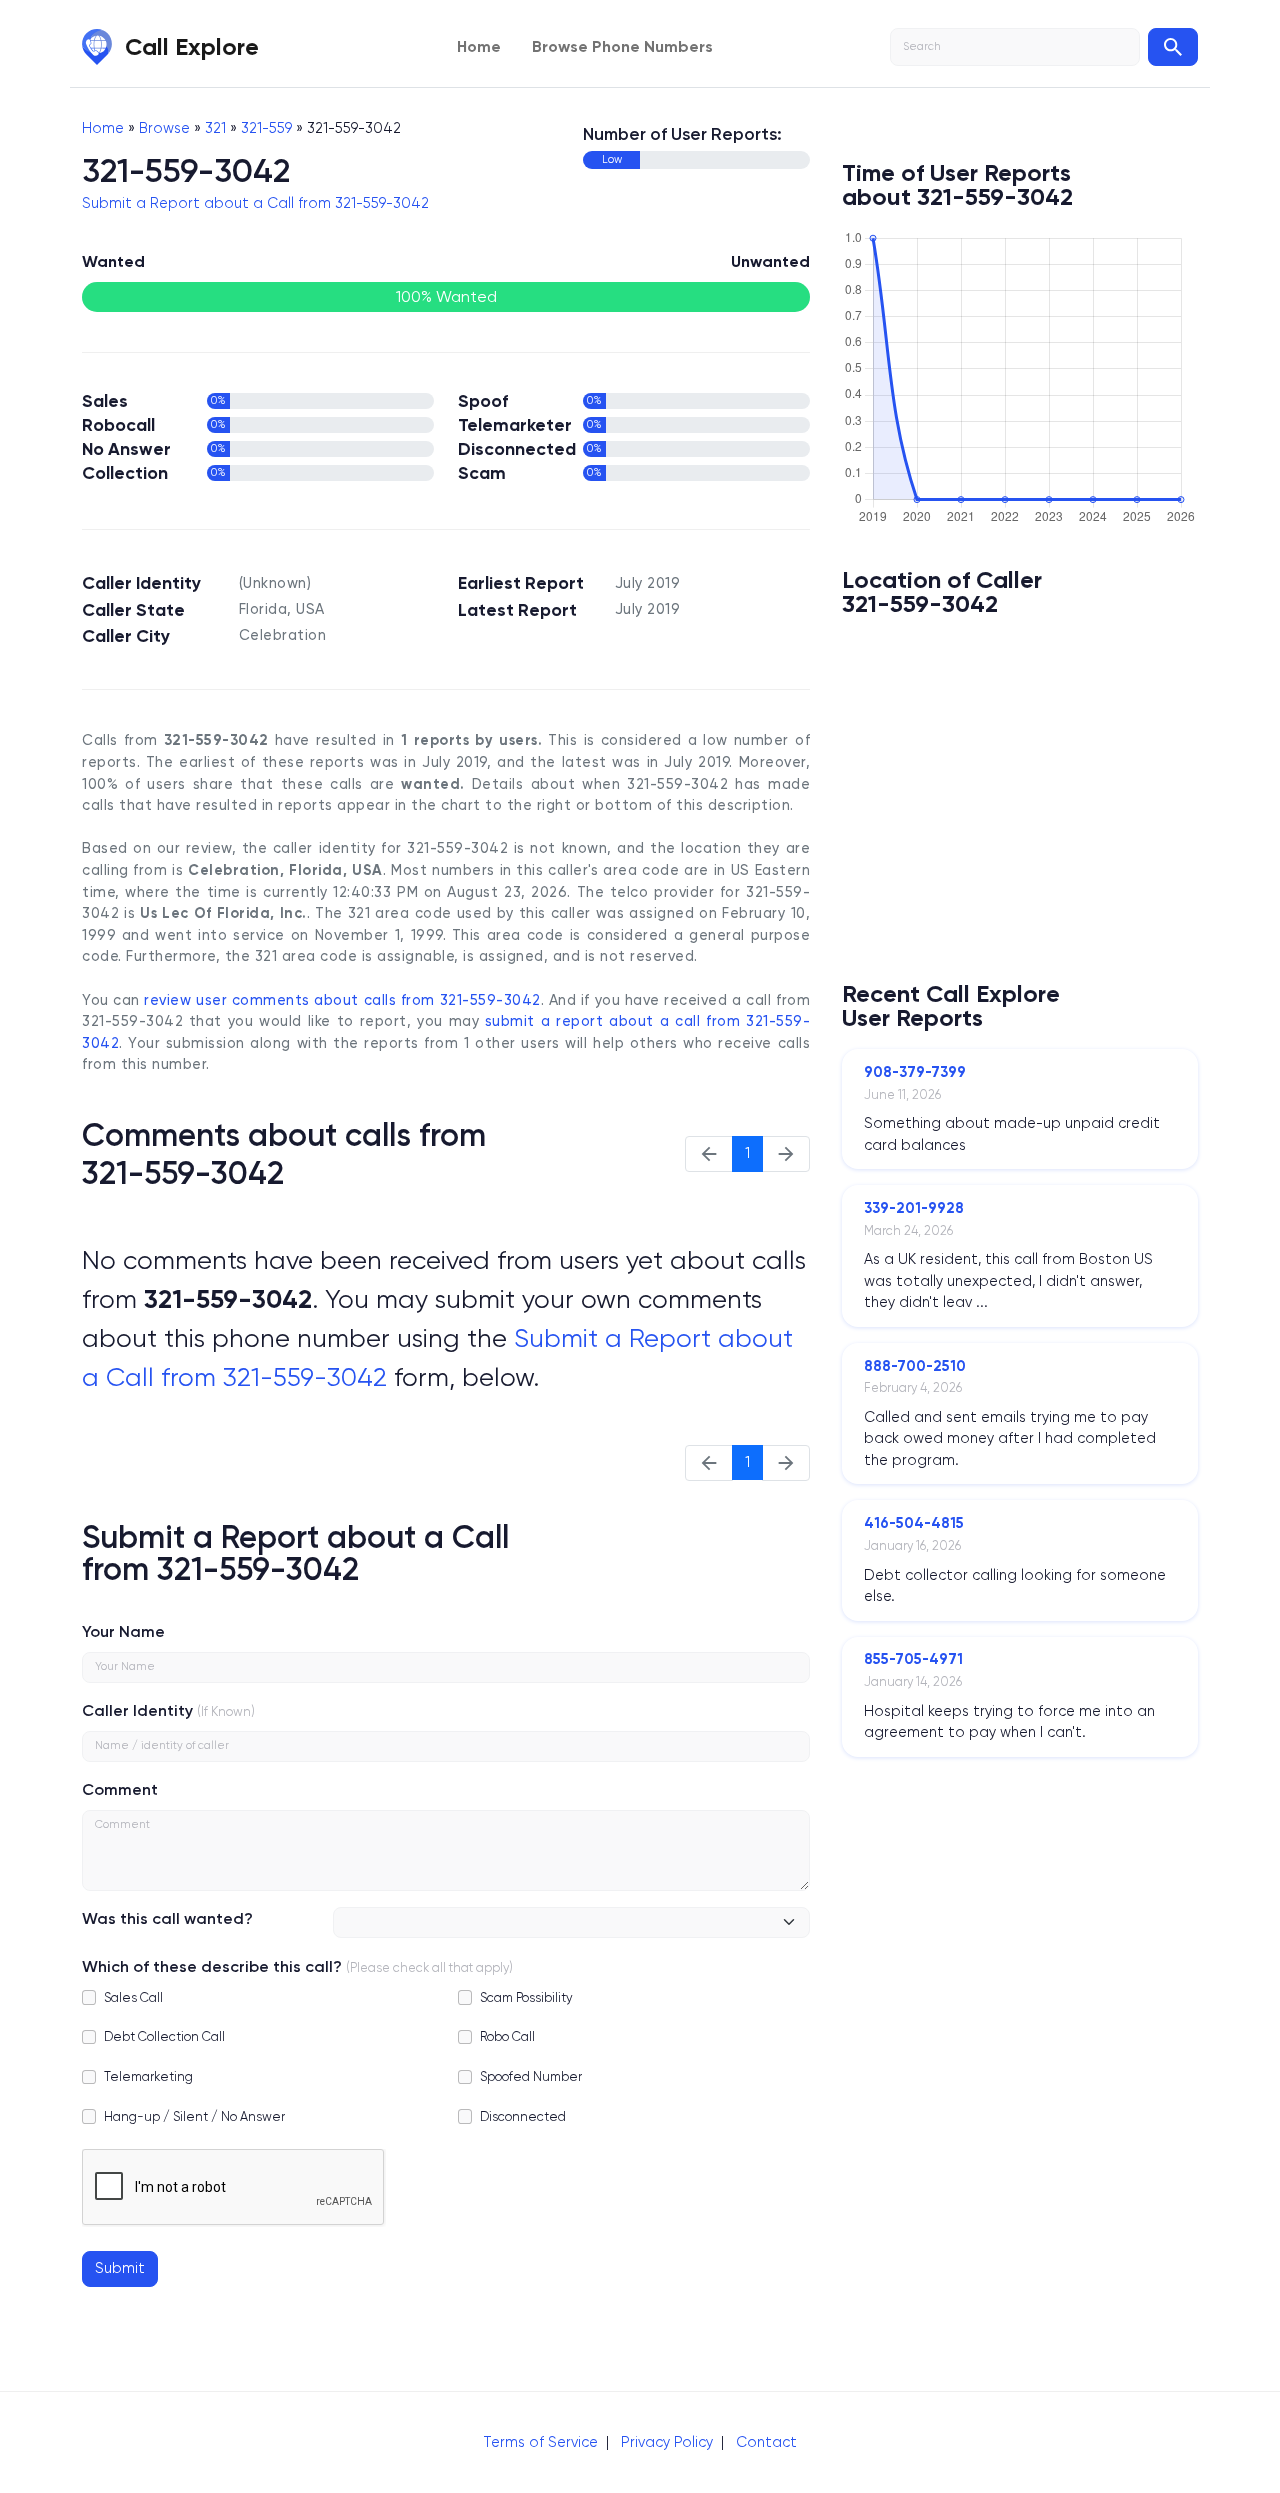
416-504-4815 (914, 1523)
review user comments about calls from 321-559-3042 (342, 1000)
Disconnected (523, 2116)
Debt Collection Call (164, 2036)
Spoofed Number (531, 2076)
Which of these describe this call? (212, 1966)
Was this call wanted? (167, 1918)
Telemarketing (148, 2076)
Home (479, 46)
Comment (120, 1789)
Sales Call (133, 1997)
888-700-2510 (915, 1366)
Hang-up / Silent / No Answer (194, 2116)
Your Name (123, 1631)
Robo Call (507, 2036)
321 (215, 128)
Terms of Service (540, 2442)
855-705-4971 (913, 1659)
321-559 (266, 128)
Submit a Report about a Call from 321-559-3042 (255, 203)
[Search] (1173, 47)
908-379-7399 (915, 1072)
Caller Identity (137, 1710)
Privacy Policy (667, 2442)
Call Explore (192, 46)
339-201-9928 (914, 1208)
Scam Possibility (526, 1997)
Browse (164, 128)
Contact (766, 2442)
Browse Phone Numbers (622, 46)
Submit (120, 2268)
